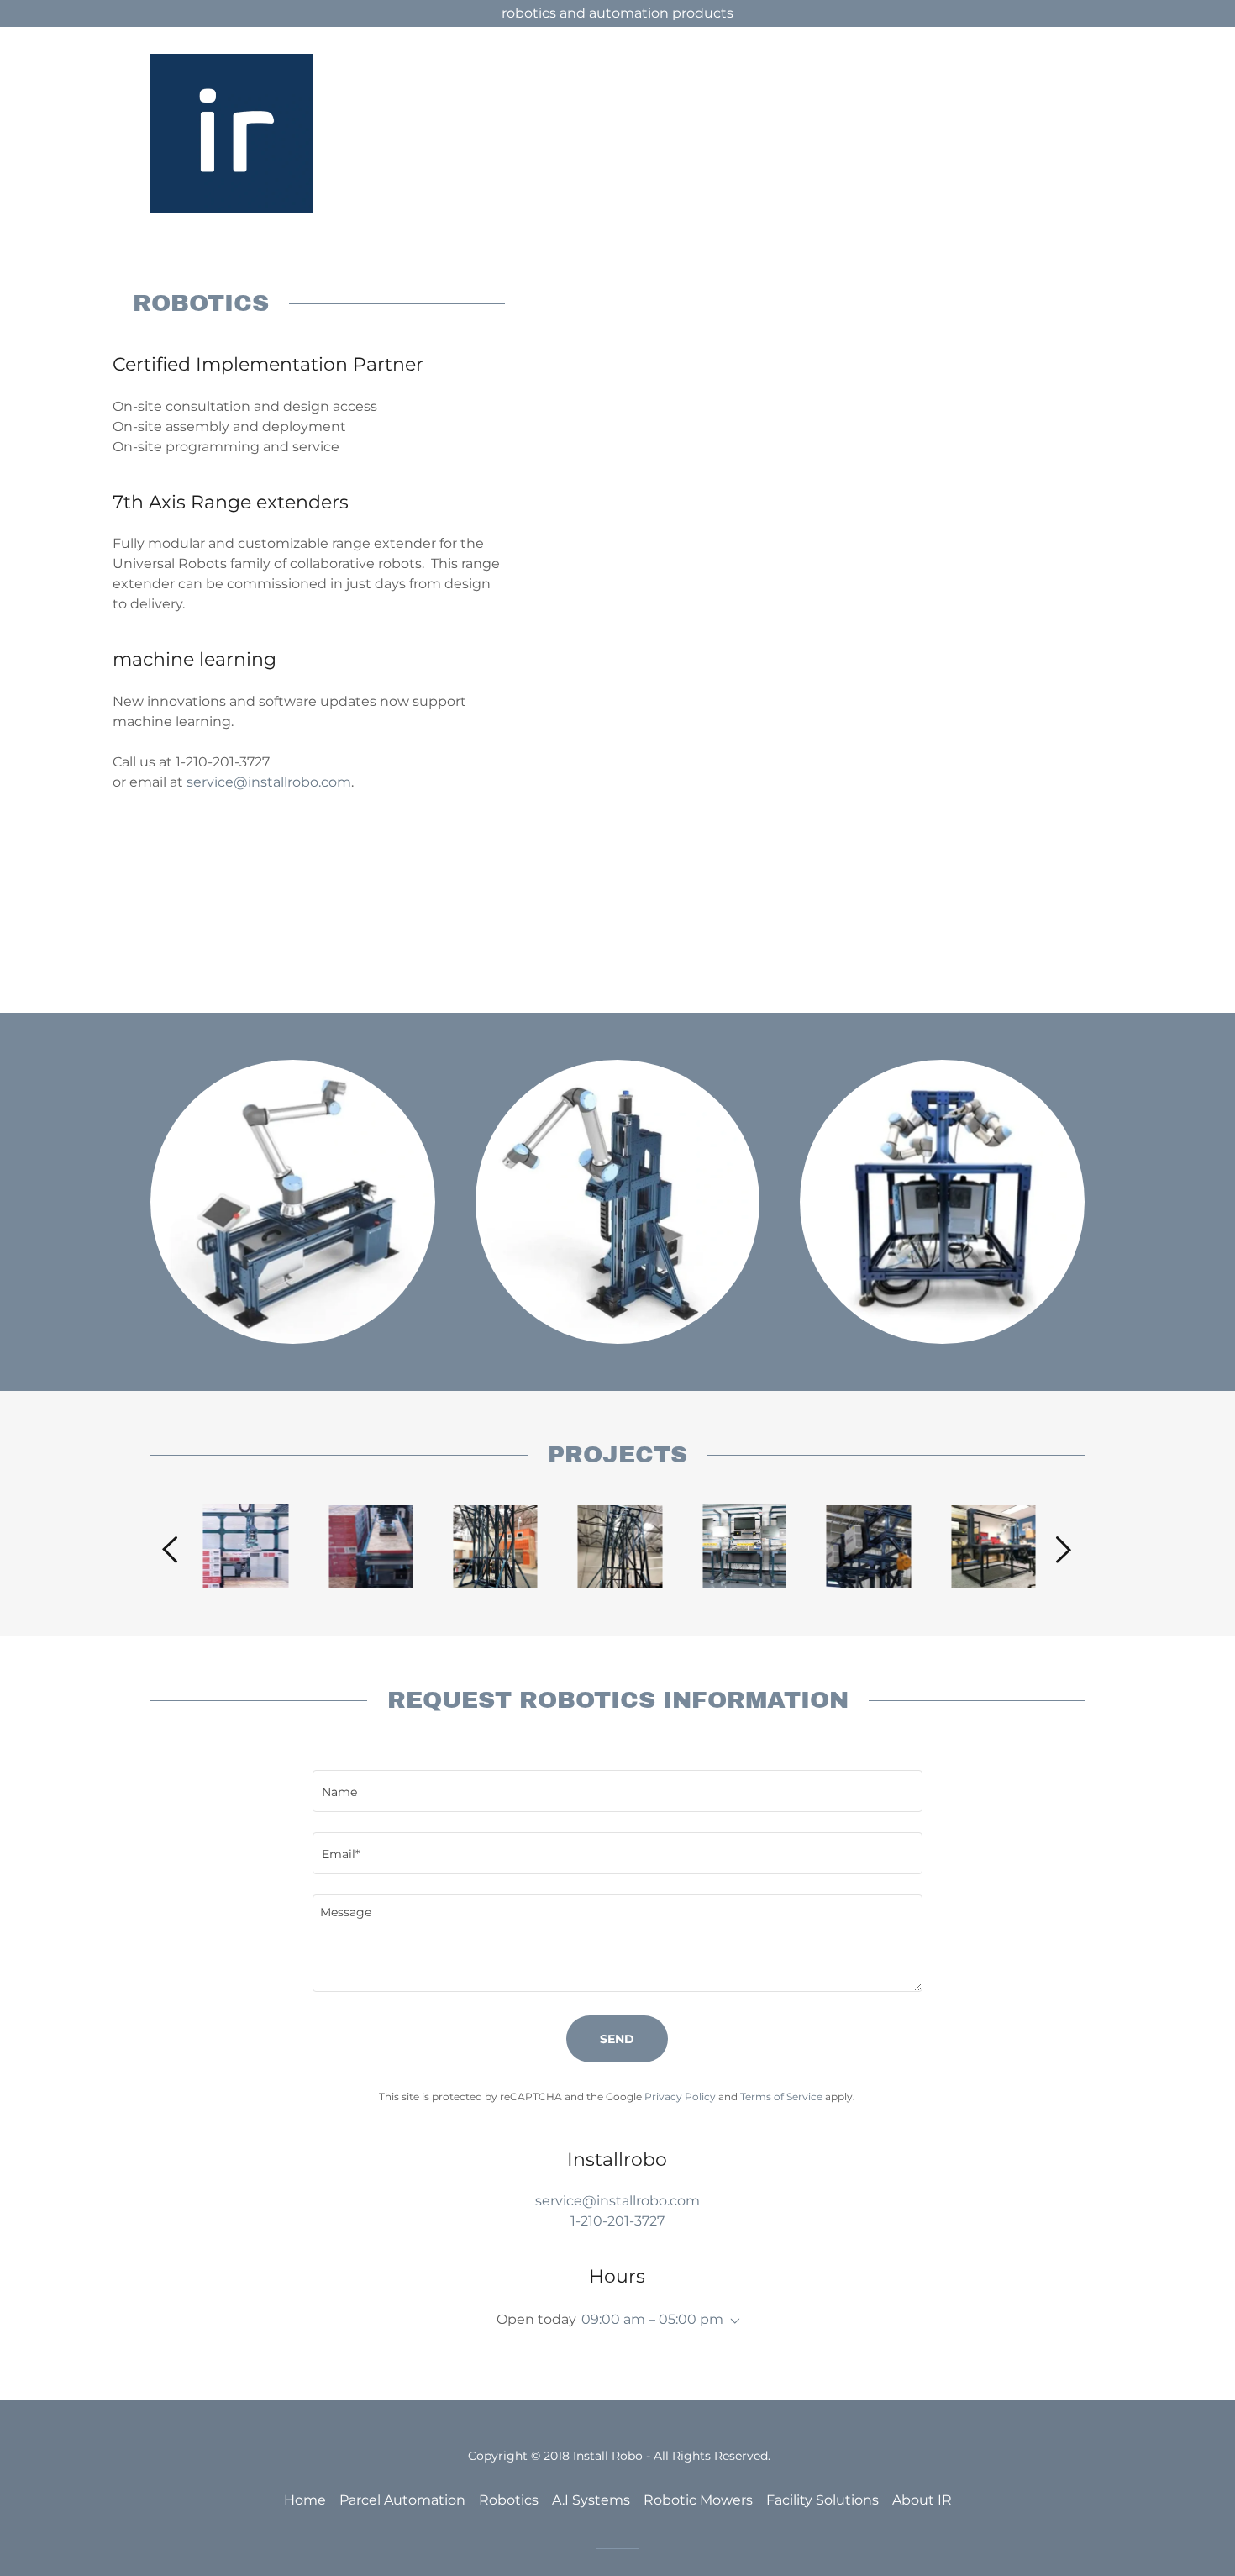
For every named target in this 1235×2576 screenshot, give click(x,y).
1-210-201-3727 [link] (617, 2221)
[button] (732, 2321)
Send (617, 2039)
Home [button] (305, 2500)
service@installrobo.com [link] (617, 2201)
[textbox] (617, 1791)
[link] (231, 132)
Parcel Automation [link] (402, 2500)
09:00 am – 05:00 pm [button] (652, 2319)
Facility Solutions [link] (822, 2500)
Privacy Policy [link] (680, 2097)
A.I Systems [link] (591, 2500)
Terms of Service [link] (781, 2097)
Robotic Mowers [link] (698, 2500)
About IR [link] (922, 2500)
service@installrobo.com (269, 782)
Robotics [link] (509, 2500)
